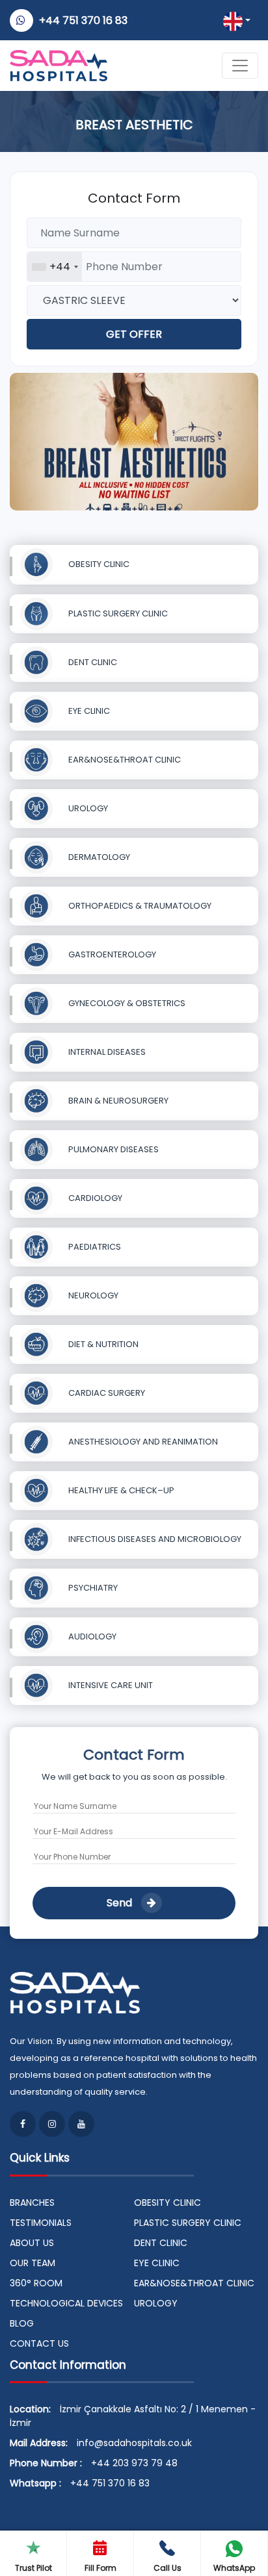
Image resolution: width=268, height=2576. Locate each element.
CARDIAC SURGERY (106, 1393)
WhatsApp (234, 2568)
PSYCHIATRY (92, 1588)
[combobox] (55, 267)
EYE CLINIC (88, 711)
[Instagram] (52, 2124)
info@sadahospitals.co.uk (134, 2443)
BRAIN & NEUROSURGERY (117, 1101)
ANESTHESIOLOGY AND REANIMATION (142, 1442)
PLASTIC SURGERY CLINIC (117, 613)
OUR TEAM (33, 2263)
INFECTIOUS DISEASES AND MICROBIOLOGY (154, 1539)
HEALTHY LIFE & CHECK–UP (120, 1490)
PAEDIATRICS (94, 1247)
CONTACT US (39, 2343)
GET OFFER (134, 334)
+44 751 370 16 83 (83, 20)
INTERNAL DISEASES (106, 1052)
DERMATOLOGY (98, 857)
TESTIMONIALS (41, 2223)
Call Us (167, 2568)
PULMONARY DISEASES (113, 1149)
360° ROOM (36, 2283)
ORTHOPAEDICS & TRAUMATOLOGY (139, 906)
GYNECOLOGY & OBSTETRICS (126, 1003)
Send (121, 1903)
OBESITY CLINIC (98, 564)
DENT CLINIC (92, 662)
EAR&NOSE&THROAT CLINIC (124, 760)
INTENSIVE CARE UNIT (110, 1685)
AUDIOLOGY (91, 1636)
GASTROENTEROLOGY (111, 954)
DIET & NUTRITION (102, 1344)
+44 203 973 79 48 (134, 2463)
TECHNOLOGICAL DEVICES (66, 2303)
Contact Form (134, 198)
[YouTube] (81, 2124)
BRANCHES (32, 2203)
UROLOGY (87, 808)
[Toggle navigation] (240, 66)
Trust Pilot (33, 2568)
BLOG (22, 2323)
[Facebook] (23, 2124)
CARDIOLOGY (94, 1198)
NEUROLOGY (92, 1295)
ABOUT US (32, 2243)
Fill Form (100, 2568)
